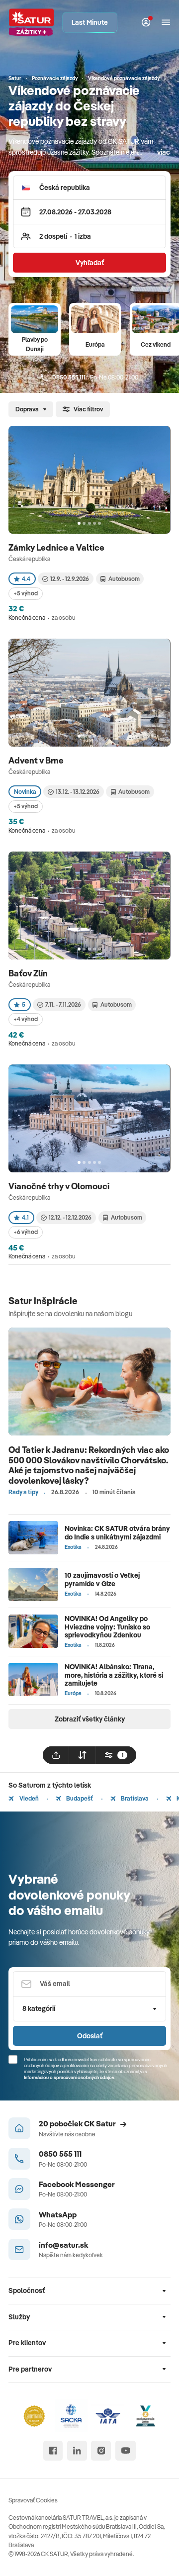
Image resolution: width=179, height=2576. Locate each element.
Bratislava (134, 1798)
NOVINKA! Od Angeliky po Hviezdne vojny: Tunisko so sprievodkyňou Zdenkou (107, 1627)
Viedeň (28, 1798)
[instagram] (101, 2451)
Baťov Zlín (29, 973)
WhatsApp (58, 2214)
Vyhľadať (90, 263)
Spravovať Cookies (33, 2500)
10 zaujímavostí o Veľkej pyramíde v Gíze (102, 1579)
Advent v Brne (37, 760)
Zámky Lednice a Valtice (57, 547)
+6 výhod (26, 1232)
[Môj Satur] (146, 23)
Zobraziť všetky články (90, 1719)
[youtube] (126, 2451)
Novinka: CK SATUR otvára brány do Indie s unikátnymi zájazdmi (117, 1533)
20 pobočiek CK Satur (77, 2123)
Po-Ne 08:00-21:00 (95, 377)
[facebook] (53, 2451)
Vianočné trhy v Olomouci (60, 1186)
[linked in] (77, 2451)
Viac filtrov (88, 409)
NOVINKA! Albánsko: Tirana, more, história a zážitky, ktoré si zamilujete (114, 1675)
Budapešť (79, 1798)
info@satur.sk (63, 2245)
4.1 (25, 1217)
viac (164, 152)
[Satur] (32, 22)
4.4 (26, 579)
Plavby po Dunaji (35, 344)
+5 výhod (26, 593)
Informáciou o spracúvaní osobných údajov (69, 2077)
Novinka (25, 792)
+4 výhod (26, 1019)
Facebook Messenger (77, 2184)
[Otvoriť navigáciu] (166, 23)
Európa (95, 344)
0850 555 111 (60, 2154)
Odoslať (90, 2036)
